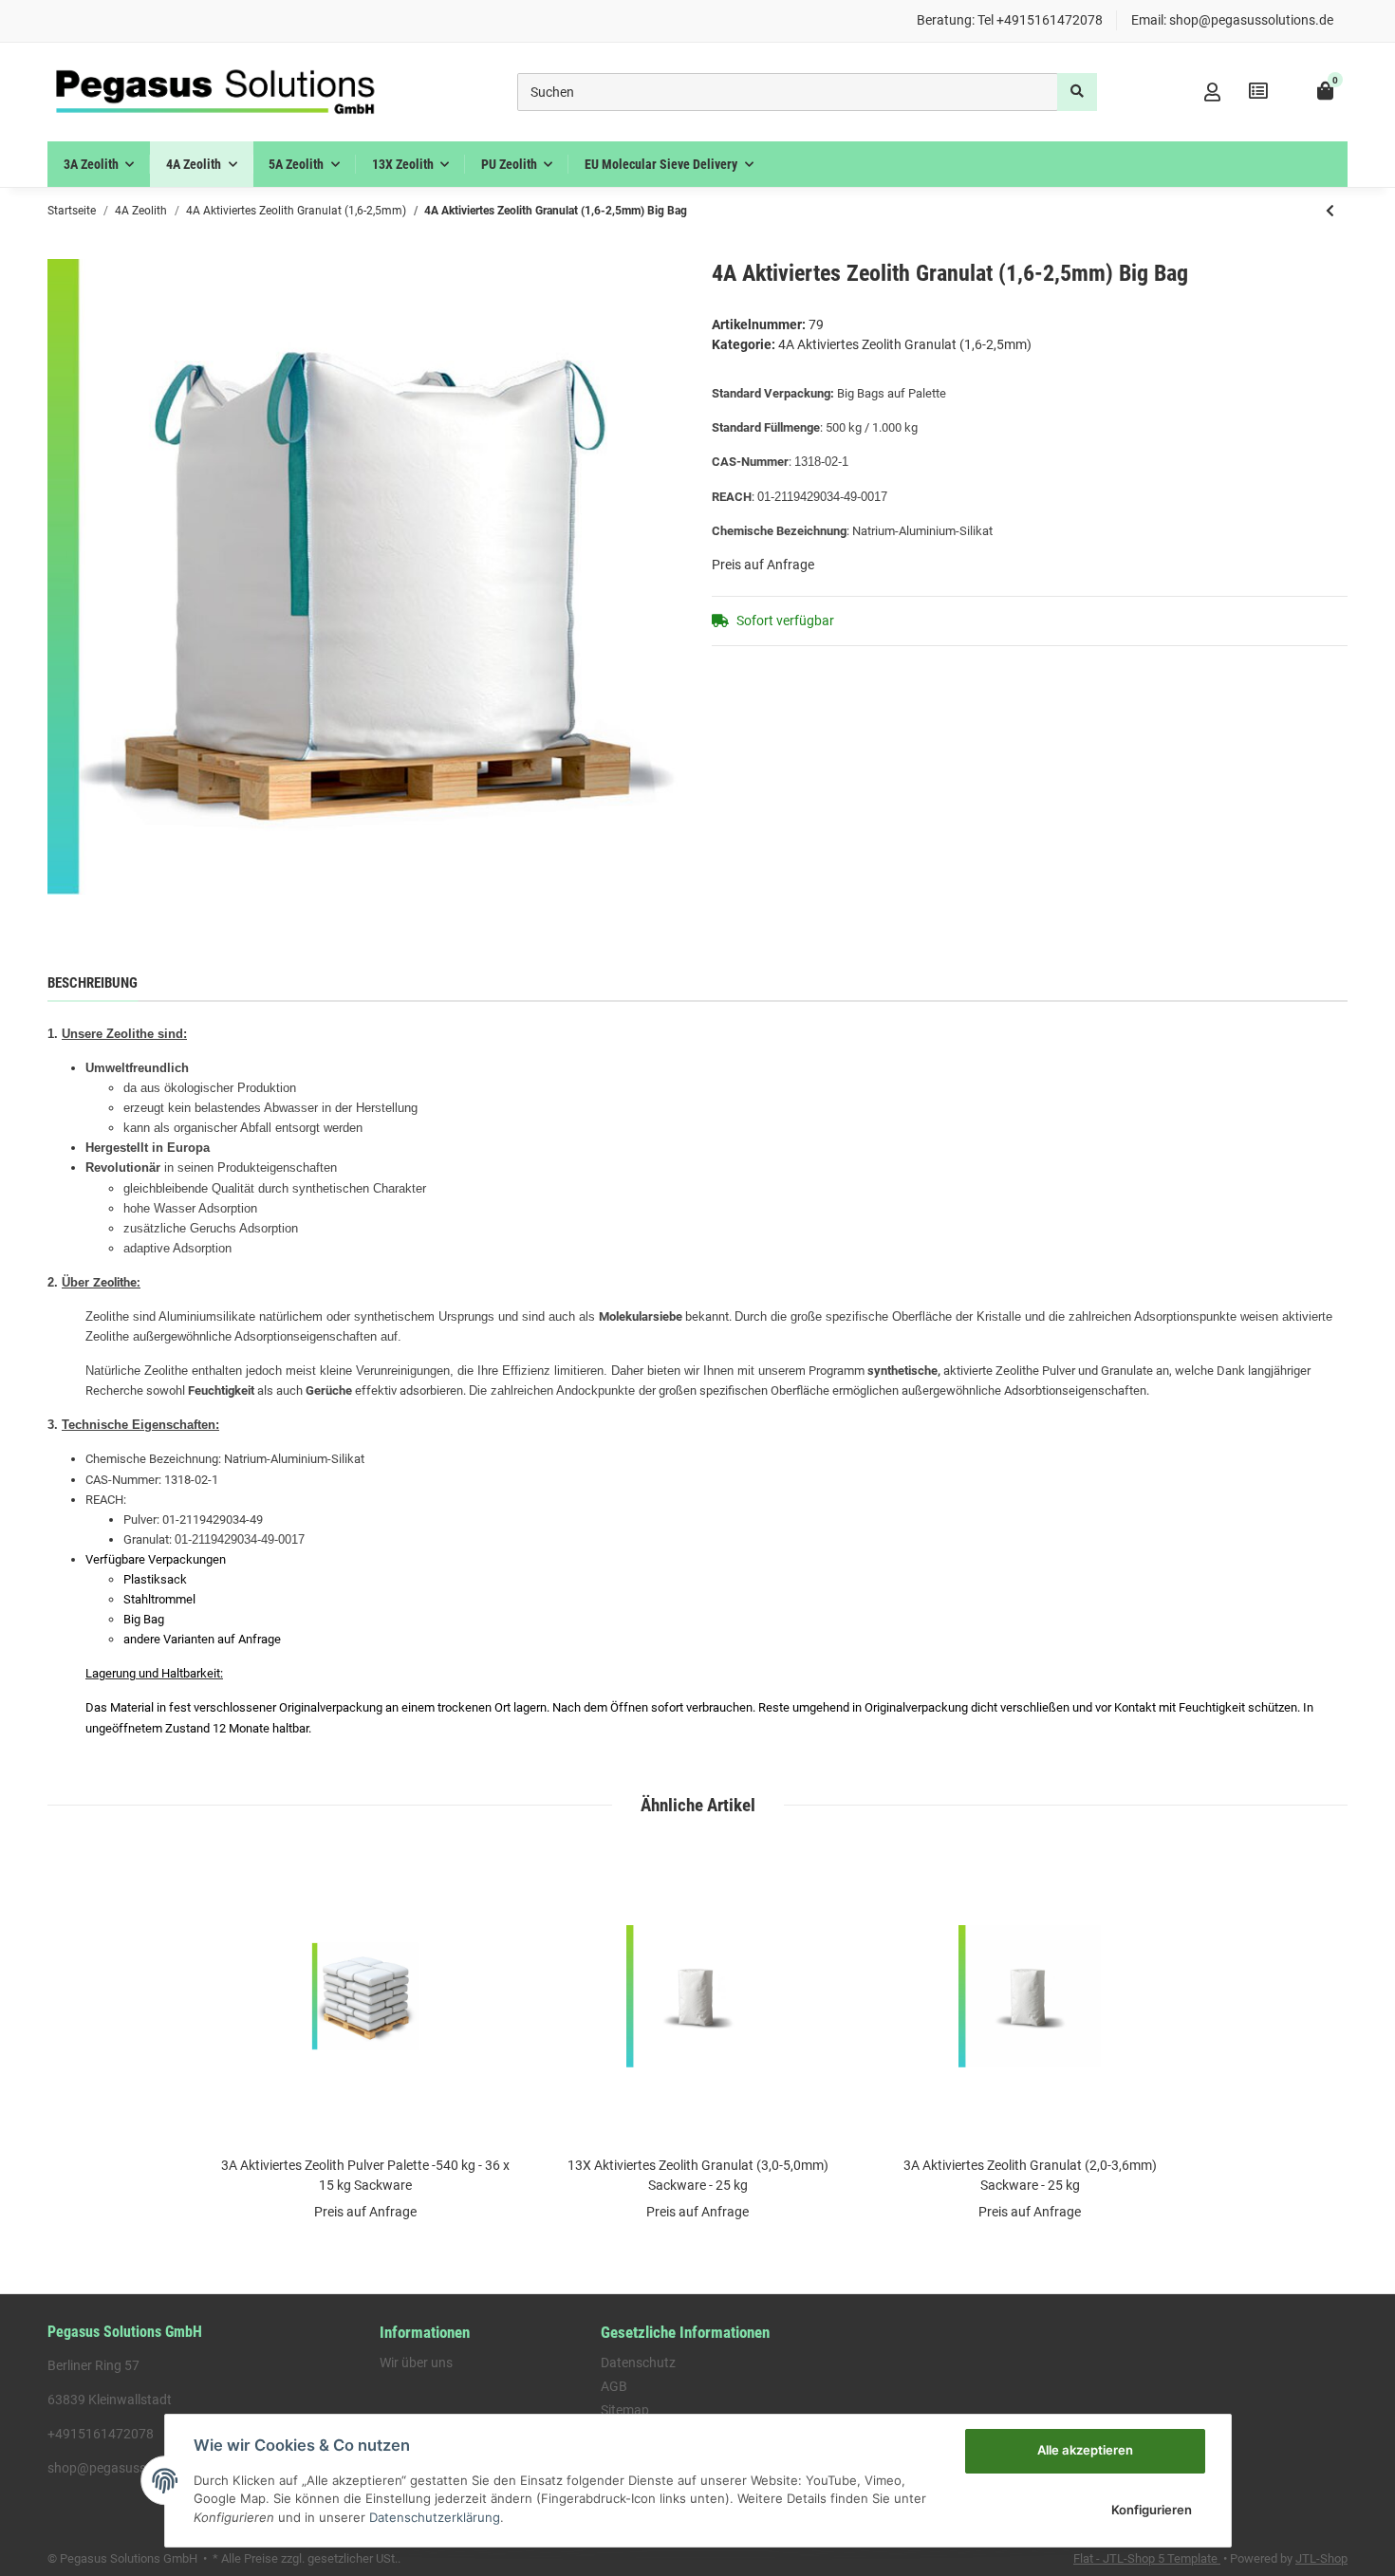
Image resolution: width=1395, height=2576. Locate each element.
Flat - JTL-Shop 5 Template (1147, 2558)
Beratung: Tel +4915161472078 (1010, 20)
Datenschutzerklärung (435, 2517)
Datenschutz (638, 2363)
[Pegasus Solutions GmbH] (215, 93)
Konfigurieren (1152, 2510)
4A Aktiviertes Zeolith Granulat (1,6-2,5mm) (905, 344)
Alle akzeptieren (1085, 2450)
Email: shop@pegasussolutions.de (1232, 20)
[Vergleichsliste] (1258, 92)
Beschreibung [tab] (93, 983)
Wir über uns (416, 2363)
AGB (614, 2386)
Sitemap (625, 2410)
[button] (1212, 92)
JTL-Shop (1321, 2558)
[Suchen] (1077, 92)
